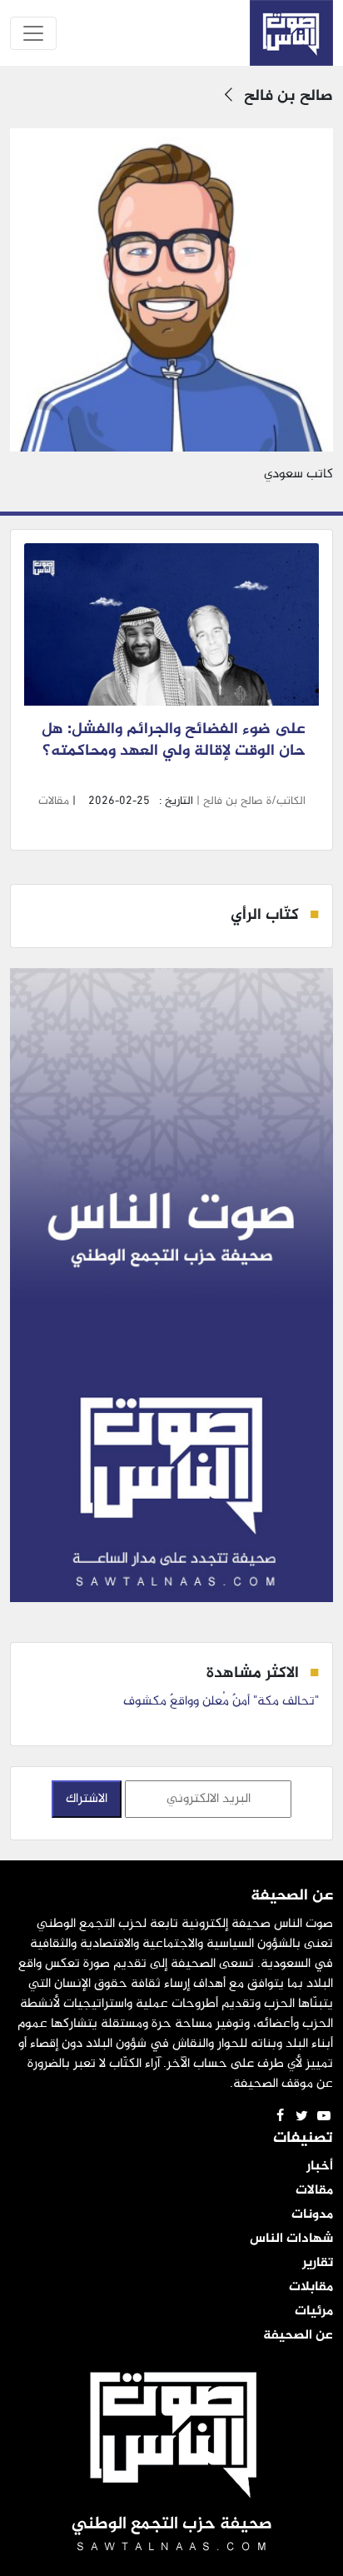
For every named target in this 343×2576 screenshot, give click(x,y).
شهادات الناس (291, 2239)
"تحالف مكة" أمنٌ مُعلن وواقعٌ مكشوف (221, 1702)
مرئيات (314, 2312)
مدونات (312, 2215)
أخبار (320, 2167)
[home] (291, 33)
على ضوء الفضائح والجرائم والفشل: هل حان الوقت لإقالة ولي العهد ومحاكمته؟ (172, 752)
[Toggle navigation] (33, 33)
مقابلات (311, 2288)
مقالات (54, 801)
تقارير (318, 2264)
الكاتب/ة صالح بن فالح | (249, 801)
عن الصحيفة (298, 2336)
